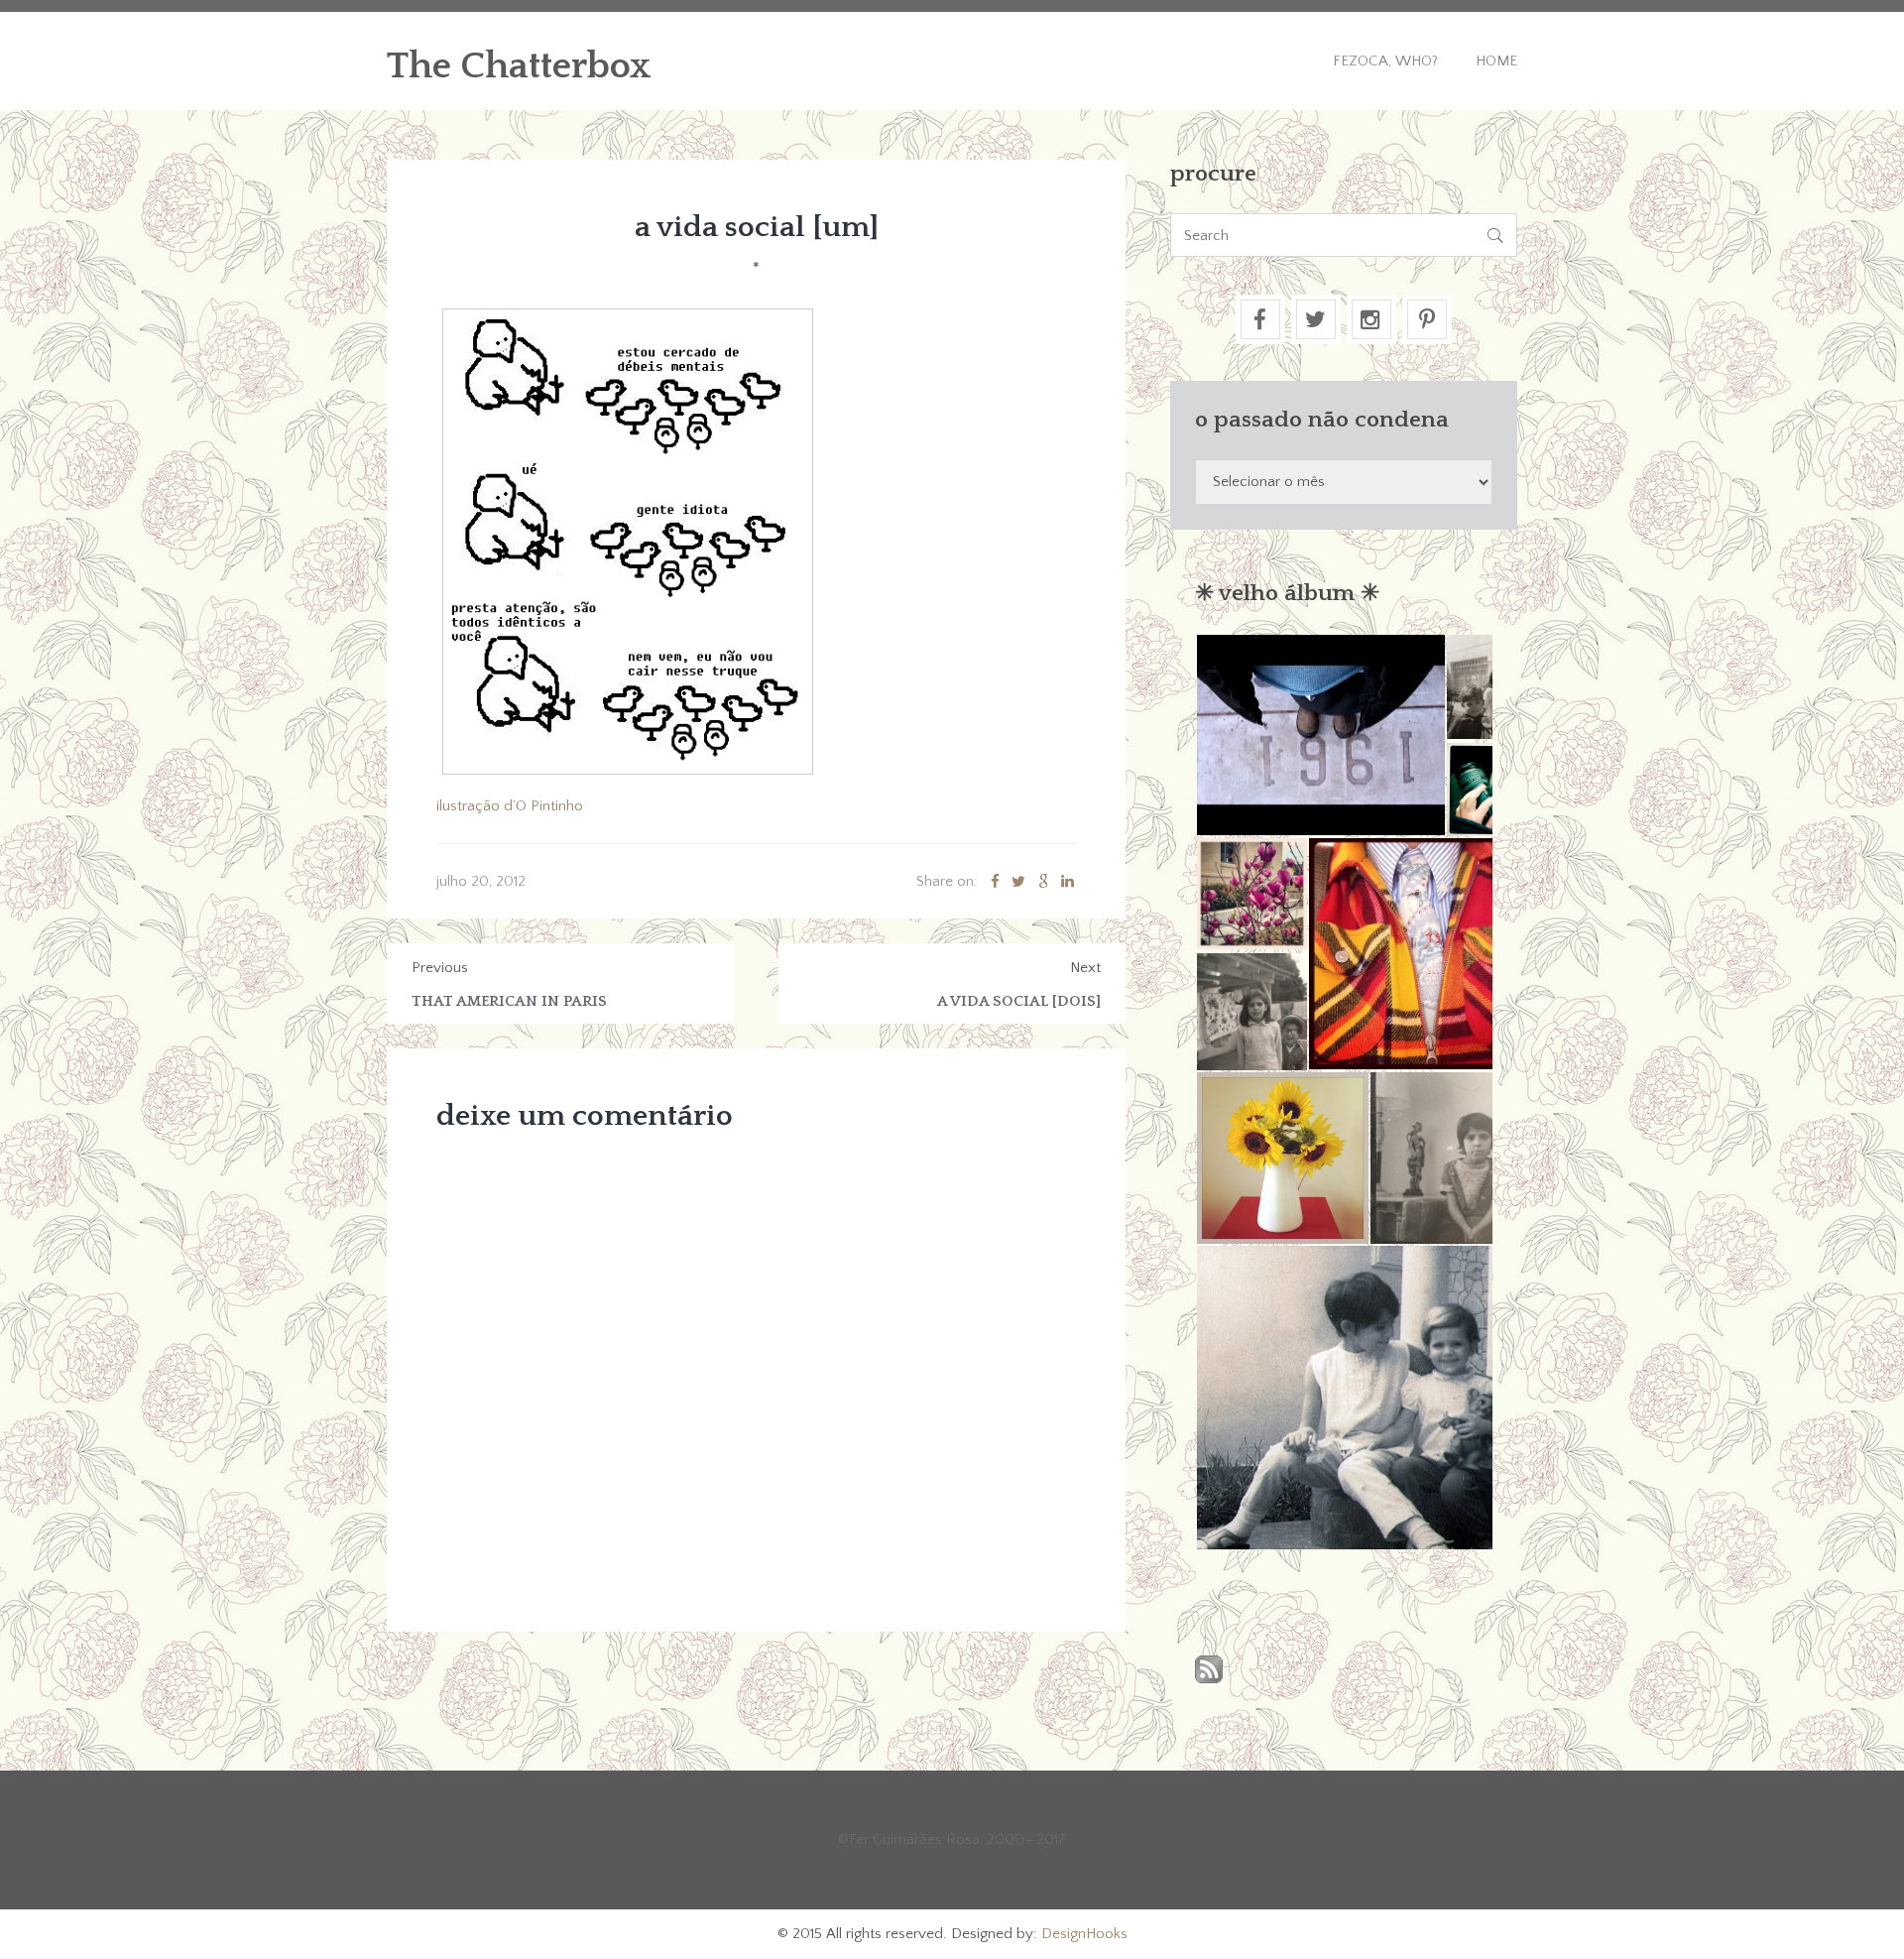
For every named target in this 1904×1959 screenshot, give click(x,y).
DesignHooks (1084, 1934)
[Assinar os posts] (1209, 1671)
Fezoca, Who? (1385, 61)
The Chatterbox (519, 66)
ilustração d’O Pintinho (510, 806)
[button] (1320, 735)
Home (1496, 61)
